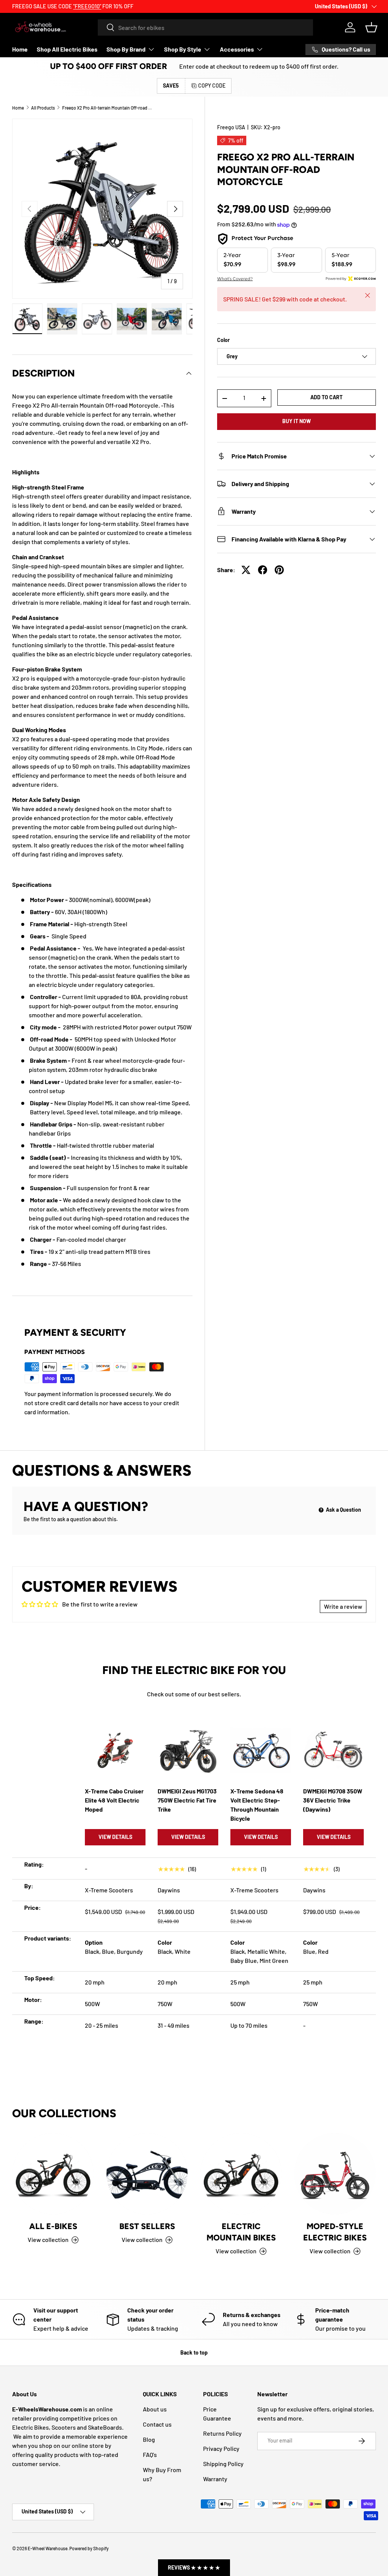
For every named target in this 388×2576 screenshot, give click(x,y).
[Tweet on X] (246, 570)
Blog (149, 2439)
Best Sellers (147, 2226)
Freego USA (231, 127)
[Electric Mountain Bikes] (241, 2174)
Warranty (215, 2479)
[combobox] (205, 27)
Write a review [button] (343, 1606)
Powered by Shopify (89, 2548)
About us (155, 2409)
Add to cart (326, 397)
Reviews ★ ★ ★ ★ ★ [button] (194, 2567)
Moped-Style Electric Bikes (335, 2232)
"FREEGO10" (87, 6)
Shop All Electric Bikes (67, 49)
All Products (43, 108)
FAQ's (150, 2454)
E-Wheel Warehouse (48, 2548)
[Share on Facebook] (263, 570)
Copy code (212, 86)
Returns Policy (222, 2433)
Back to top (194, 2352)
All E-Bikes (53, 2226)
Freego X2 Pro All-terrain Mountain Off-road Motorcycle (108, 108)
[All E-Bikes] (53, 2174)
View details (115, 1837)
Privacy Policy (221, 2448)
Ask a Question (343, 1510)
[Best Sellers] (147, 2174)
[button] (371, 27)
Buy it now (296, 421)
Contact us (157, 2424)
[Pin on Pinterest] (279, 570)
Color (223, 340)
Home (20, 49)
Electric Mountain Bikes (241, 2232)
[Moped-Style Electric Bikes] (335, 2174)
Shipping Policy (223, 2464)
